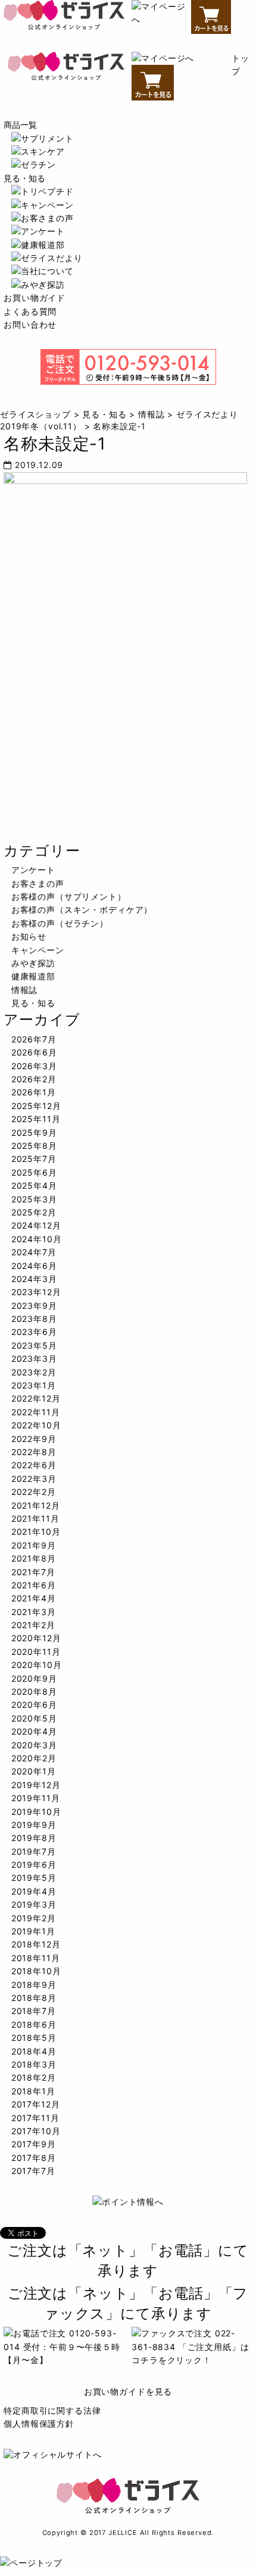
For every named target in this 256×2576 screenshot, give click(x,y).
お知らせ (29, 936)
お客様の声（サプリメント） (69, 896)
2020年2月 (34, 1758)
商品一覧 (20, 125)
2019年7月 (34, 1851)
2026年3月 (34, 1066)
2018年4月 (34, 2051)
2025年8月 (34, 1146)
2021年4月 (34, 1598)
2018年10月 (36, 1971)
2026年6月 (34, 1052)
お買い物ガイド (35, 298)
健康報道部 (33, 976)
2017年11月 (35, 2118)
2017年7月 (33, 2171)
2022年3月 (34, 1479)
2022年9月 (34, 1439)
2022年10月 (36, 1425)
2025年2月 (34, 1212)
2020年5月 (34, 1718)
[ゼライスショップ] (64, 18)
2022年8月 (34, 1452)
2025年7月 (34, 1159)
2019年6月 (34, 1865)
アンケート (33, 870)
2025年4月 (34, 1185)
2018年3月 (34, 2064)
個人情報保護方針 (39, 2423)
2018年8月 (34, 1998)
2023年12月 (36, 1292)
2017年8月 (34, 2158)
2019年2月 (34, 1918)
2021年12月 (36, 1505)
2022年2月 (34, 1492)
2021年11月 (35, 1518)
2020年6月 (34, 1705)
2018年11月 (36, 1958)
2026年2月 (34, 1079)
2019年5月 (34, 1878)
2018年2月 (34, 2077)
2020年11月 (36, 1652)
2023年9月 (34, 1306)
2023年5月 (34, 1345)
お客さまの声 (38, 883)
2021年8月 (34, 1558)
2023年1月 (34, 1385)
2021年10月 (36, 1532)
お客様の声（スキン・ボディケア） (82, 910)
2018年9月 (34, 1985)
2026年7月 (34, 1039)
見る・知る (24, 178)
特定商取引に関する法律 (52, 2410)
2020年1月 (34, 1771)
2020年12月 (36, 1638)
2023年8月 (34, 1319)
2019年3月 (34, 1904)
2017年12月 (36, 2104)
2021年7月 (33, 1572)
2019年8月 (34, 1838)
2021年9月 (34, 1545)
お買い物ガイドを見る (128, 2391)
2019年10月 (36, 1812)
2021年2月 (33, 1625)
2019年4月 (34, 1891)
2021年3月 (34, 1612)
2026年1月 (34, 1092)
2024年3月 (34, 1279)
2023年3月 (34, 1358)
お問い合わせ (30, 324)
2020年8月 (34, 1691)
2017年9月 (34, 2144)
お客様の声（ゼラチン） (60, 923)
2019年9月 (34, 1825)
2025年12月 (36, 1106)
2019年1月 (33, 1931)
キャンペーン (38, 950)
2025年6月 (34, 1172)
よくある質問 (30, 311)
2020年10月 (37, 1665)
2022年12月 (36, 1398)
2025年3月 (34, 1199)
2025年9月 (34, 1133)
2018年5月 (34, 2038)
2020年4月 (34, 1731)
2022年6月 (34, 1465)
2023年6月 (34, 1332)
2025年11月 (36, 1119)
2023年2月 (34, 1372)
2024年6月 (34, 1266)
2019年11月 (36, 1798)
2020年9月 (34, 1678)
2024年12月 (36, 1225)
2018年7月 (34, 2011)
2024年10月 (37, 1239)
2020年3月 (34, 1745)
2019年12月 (36, 1785)
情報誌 (25, 990)
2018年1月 (33, 2091)
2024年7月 (34, 1252)
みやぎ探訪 (33, 963)
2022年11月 (36, 1412)
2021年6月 (34, 1585)
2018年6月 (34, 2024)
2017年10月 (36, 2131)
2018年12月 (36, 1944)
